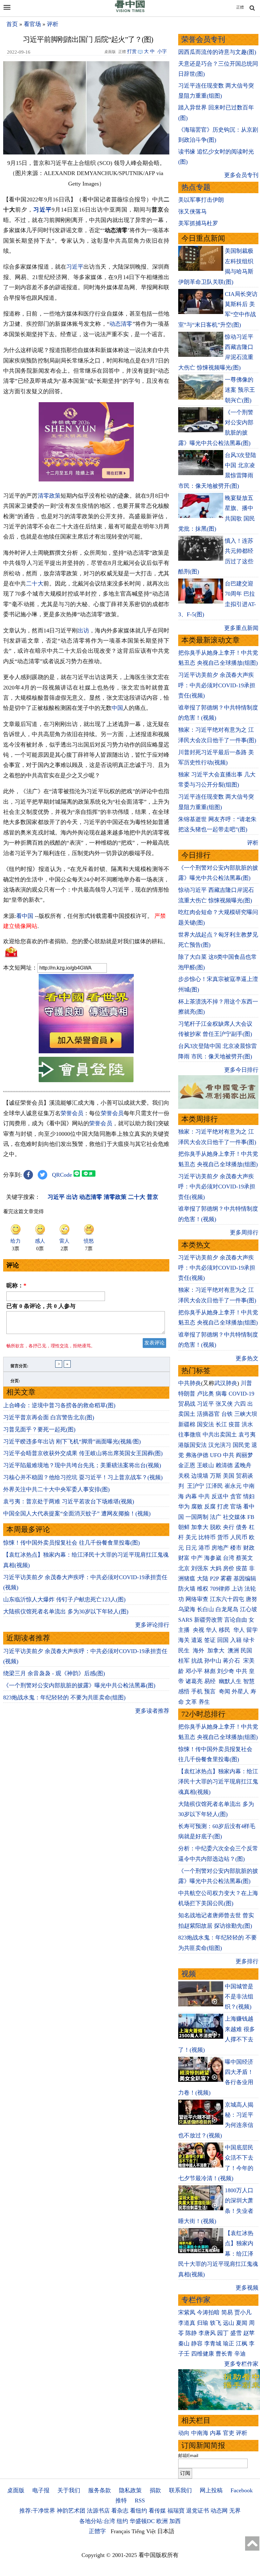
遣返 (197, 1640)
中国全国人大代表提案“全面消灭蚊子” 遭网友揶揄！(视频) (77, 1514)
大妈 (216, 1568)
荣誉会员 (72, 1113)
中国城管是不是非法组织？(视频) (239, 1997)
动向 (184, 2433)
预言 (211, 1691)
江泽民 (214, 1486)
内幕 (191, 1496)
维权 (203, 1589)
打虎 (223, 1507)
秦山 (184, 2344)
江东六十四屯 (227, 1599)
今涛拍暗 (208, 2312)
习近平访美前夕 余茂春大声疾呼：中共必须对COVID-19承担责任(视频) (217, 685)
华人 (211, 1630)
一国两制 (197, 1517)
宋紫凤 (187, 2312)
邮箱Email (188, 2455)
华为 (184, 1507)
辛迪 (240, 2354)
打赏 (132, 51)
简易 (227, 2312)
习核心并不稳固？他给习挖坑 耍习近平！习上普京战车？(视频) (83, 1477)
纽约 (122, 2521)
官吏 (229, 2433)
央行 (229, 1527)
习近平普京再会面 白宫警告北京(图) (49, 1417)
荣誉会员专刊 (203, 39)
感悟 (184, 1691)
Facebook (242, 2490)
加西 (175, 2521)
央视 (198, 1630)
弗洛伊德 (197, 1455)
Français (120, 2531)
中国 (117, 708)
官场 (236, 1507)
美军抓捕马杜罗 (198, 223)
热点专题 (196, 187)
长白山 (205, 1609)
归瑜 (203, 2323)
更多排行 (247, 1961)
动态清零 (121, 324)
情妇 (249, 1496)
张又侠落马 (192, 212)
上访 (237, 1589)
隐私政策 (130, 2490)
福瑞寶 (176, 2511)
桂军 (184, 1661)
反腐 (210, 1507)
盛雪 (236, 2333)
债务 (242, 1527)
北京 (184, 1568)
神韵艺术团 (71, 2511)
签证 (210, 1640)
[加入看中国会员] (86, 1051)
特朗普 (187, 1394)
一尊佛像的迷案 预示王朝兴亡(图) (240, 390)
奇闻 (224, 1691)
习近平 (42, 210)
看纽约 (139, 2511)
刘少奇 (226, 1671)
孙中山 (213, 1661)
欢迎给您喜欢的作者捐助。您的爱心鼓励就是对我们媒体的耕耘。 (86, 941)
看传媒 (157, 2511)
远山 (229, 2323)
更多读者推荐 (152, 1711)
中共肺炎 (190, 1383)
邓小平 (194, 1671)
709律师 (220, 1589)
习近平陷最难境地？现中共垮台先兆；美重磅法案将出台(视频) (82, 1465)
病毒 (221, 1394)
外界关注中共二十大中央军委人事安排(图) (56, 1489)
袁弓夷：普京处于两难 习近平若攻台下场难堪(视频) (69, 1501)
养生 (204, 1702)
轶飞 (216, 2323)
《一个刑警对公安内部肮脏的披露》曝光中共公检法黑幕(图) (79, 1685)
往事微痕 (190, 1435)
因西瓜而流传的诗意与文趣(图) (217, 52)
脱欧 (216, 1527)
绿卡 (249, 1640)
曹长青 (224, 2354)
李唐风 (207, 2333)
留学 (252, 1630)
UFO (216, 1455)
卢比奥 (205, 1394)
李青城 (213, 2344)
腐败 (197, 1507)
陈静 (191, 2333)
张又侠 (224, 1404)
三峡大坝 (246, 1414)
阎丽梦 (244, 1455)
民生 (185, 1651)
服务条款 (100, 2490)
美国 (229, 1476)
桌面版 (16, 2490)
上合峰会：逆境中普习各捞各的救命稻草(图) (59, 1405)
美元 (191, 1537)
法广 (216, 1517)
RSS (140, 2501)
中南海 (200, 2433)
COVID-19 (241, 1394)
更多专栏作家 (241, 2364)
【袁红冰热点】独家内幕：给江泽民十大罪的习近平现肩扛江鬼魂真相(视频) (218, 1782)
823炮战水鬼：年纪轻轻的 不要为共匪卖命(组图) (64, 1697)
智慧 (249, 1681)
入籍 (236, 1640)
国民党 (241, 1445)
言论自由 (236, 1620)
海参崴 (213, 1558)
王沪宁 (196, 1486)
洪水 (247, 1424)
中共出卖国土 (220, 1435)
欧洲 (162, 2521)
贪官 (236, 1496)
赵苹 (249, 2333)
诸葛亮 (194, 1681)
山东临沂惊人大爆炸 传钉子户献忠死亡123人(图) (64, 1599)
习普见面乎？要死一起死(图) (39, 1429)
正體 (240, 7)
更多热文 (247, 1358)
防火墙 (187, 1589)
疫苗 (234, 1424)
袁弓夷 (247, 1435)
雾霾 (226, 1579)
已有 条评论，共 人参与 (41, 1306)
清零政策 (49, 496)
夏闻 (242, 2323)
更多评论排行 (152, 1625)
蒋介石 (232, 1661)
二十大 (35, 584)
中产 (197, 1558)
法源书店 (98, 2511)
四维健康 (203, 2354)
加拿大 (200, 1527)
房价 (229, 1568)
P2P (214, 1579)
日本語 (166, 2531)
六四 (240, 1404)
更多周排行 (244, 1232)
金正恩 (187, 1465)
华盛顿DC (142, 2521)
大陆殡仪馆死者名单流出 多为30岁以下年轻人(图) (66, 1612)
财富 (184, 1558)
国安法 (205, 1424)
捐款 (155, 2490)
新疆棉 (187, 1424)
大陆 (203, 1579)
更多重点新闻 (241, 628)
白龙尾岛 (227, 1609)
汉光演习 (220, 1445)
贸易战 (187, 1404)
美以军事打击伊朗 (201, 200)
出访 (83, 631)
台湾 (229, 1558)
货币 (223, 1537)
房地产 (220, 1548)
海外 (199, 1651)
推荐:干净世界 (37, 2511)
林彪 (210, 1671)
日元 (191, 1548)
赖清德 (224, 1465)
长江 (221, 1424)
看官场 (32, 24)
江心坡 (249, 1609)
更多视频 (247, 2288)
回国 (223, 1640)
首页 (12, 24)
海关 (184, 1640)
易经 (211, 1681)
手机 (197, 1691)
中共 (229, 1455)
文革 (191, 1702)
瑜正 (229, 2344)
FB (251, 1517)
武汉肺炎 (226, 1383)
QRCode (62, 1175)
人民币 (239, 1537)
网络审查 (197, 1599)
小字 (162, 51)
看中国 (25, 916)
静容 (197, 2344)
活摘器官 (208, 1414)
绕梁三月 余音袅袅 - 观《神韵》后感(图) (54, 1673)
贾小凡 (243, 2312)
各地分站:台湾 (97, 2521)
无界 (235, 2511)
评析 (53, 24)
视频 (189, 1974)
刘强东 (200, 1568)
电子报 (41, 2490)
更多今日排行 (241, 1070)
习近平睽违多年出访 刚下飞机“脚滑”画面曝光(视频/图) (72, 1442)
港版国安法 (192, 1445)
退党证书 (198, 2511)
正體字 (97, 2531)
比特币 (207, 1537)
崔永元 (233, 1486)
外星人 (240, 1691)
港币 (204, 1548)
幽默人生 (230, 1681)
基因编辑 (245, 1579)
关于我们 (69, 2490)
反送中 (220, 1496)
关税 (184, 1476)
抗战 (197, 1661)
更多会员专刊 (241, 175)
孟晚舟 (243, 1465)
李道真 (187, 2323)
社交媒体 (234, 1517)
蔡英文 (244, 1558)
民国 (246, 1651)
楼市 (236, 1548)
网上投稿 (211, 2490)
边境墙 (200, 1476)
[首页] (130, 11)
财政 (249, 1548)
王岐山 (205, 1465)
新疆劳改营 (208, 1620)
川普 (246, 1383)
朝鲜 (184, 1527)
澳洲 (233, 1651)
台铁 (227, 1414)
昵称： (16, 1285)
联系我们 (180, 2490)
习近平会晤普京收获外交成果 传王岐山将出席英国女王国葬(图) (83, 1453)
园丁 (223, 2333)
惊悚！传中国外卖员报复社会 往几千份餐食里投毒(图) (71, 1543)
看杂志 (120, 2511)
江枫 (242, 2344)
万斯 (216, 1476)
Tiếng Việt (144, 2531)
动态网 (219, 2511)
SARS (185, 1620)
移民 (224, 1630)
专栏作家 (196, 2300)
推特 (121, 2501)
